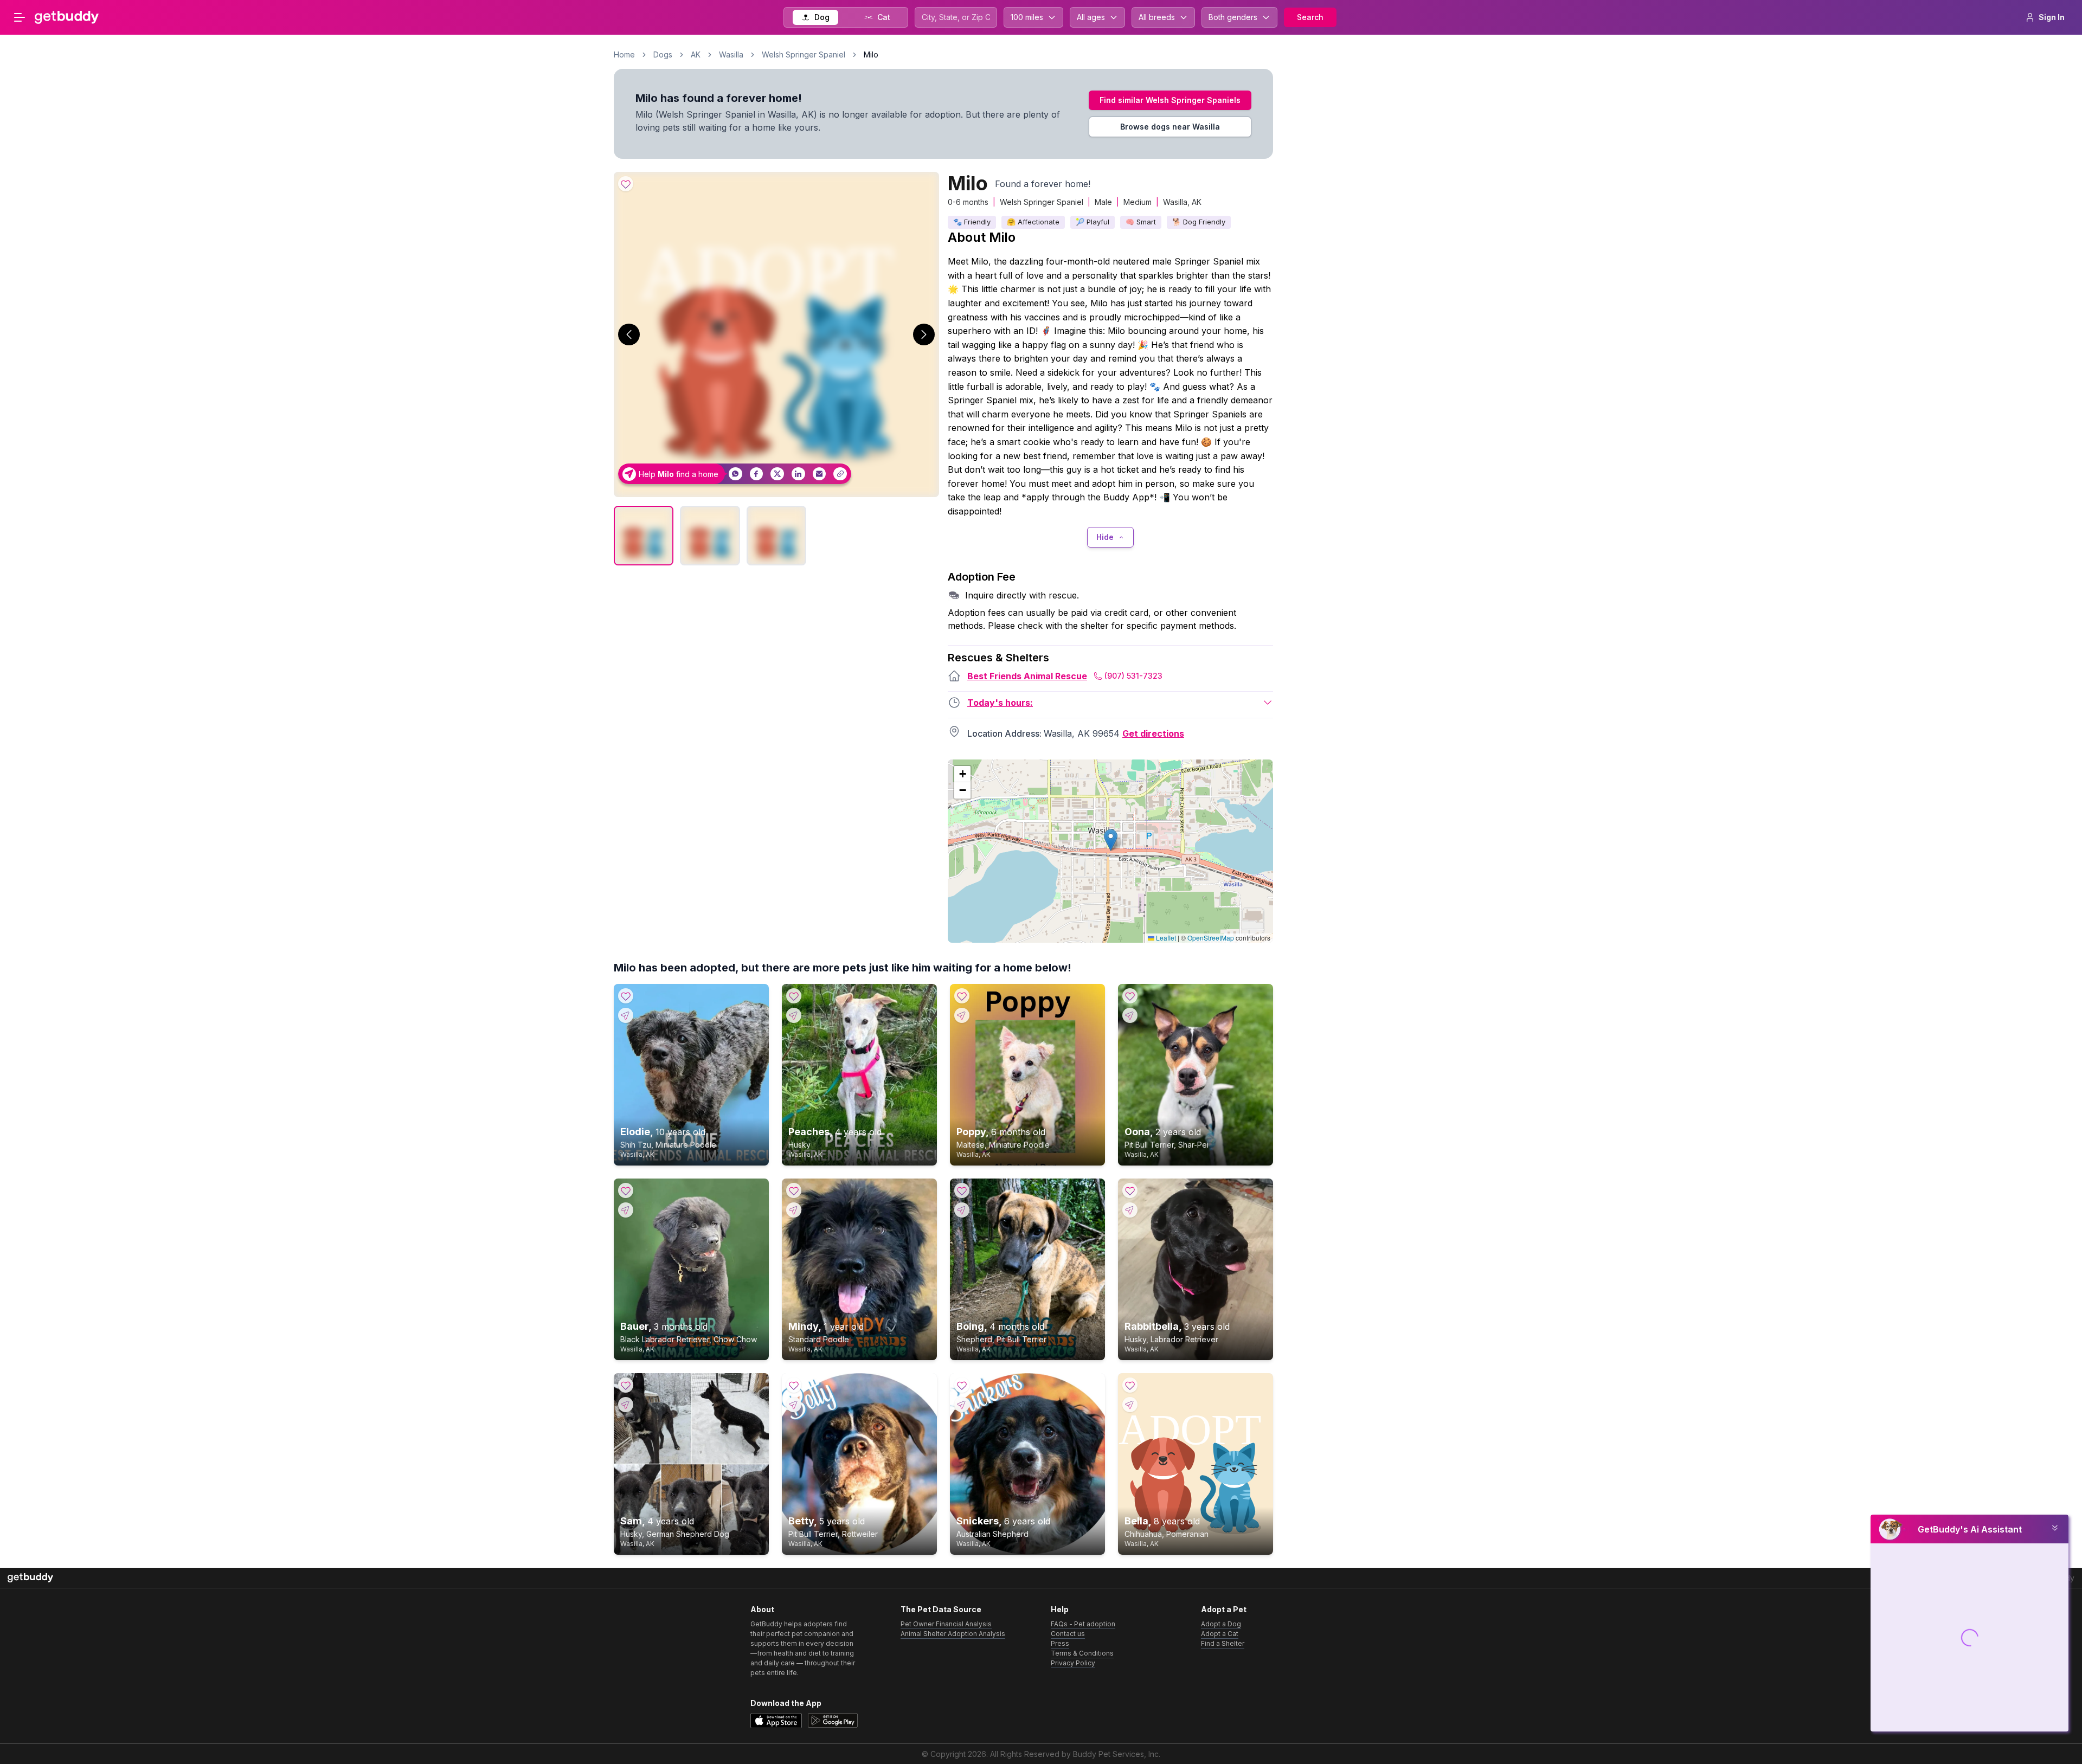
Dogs (663, 54)
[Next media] (924, 334)
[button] (1111, 840)
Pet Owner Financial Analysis (946, 1624)
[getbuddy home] (30, 1578)
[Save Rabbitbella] (1130, 1190)
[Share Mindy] (794, 1210)
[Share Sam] (626, 1405)
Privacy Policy (1073, 1663)
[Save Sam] (626, 1385)
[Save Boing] (962, 1190)
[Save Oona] (1130, 996)
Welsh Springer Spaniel (804, 54)
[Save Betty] (794, 1385)
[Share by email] (820, 474)
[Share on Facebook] (757, 474)
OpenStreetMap (1211, 938)
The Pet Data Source (941, 1609)
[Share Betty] (794, 1405)
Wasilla (731, 54)
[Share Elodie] (626, 1015)
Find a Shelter (1223, 1643)
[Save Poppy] (962, 996)
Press (1060, 1643)
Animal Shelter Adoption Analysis (953, 1634)
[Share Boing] (962, 1210)
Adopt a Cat (1220, 1634)
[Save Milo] (626, 184)
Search (1310, 17)
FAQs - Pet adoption (1083, 1624)
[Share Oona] (1130, 1015)
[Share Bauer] (626, 1210)
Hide (1105, 537)
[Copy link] (840, 474)
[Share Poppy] (962, 1015)
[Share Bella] (1130, 1405)
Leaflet (1165, 938)
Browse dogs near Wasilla (1170, 127)
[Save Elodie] (626, 996)
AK (696, 54)
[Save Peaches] (794, 996)
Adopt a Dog (1221, 1624)
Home (624, 54)
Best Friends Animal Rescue (1027, 676)
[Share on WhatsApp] (735, 474)
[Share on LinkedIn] (798, 474)
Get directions (1153, 733)
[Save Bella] (1130, 1385)
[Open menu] (20, 17)
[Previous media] (629, 334)
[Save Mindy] (794, 1190)
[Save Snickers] (962, 1385)
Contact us (1068, 1634)
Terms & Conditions (1082, 1653)
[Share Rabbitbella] (1130, 1210)
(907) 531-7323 (1133, 676)
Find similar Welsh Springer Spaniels (1170, 100)
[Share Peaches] (794, 1015)
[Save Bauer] (626, 1190)
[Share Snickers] (962, 1405)
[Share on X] (777, 474)
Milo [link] (871, 54)
